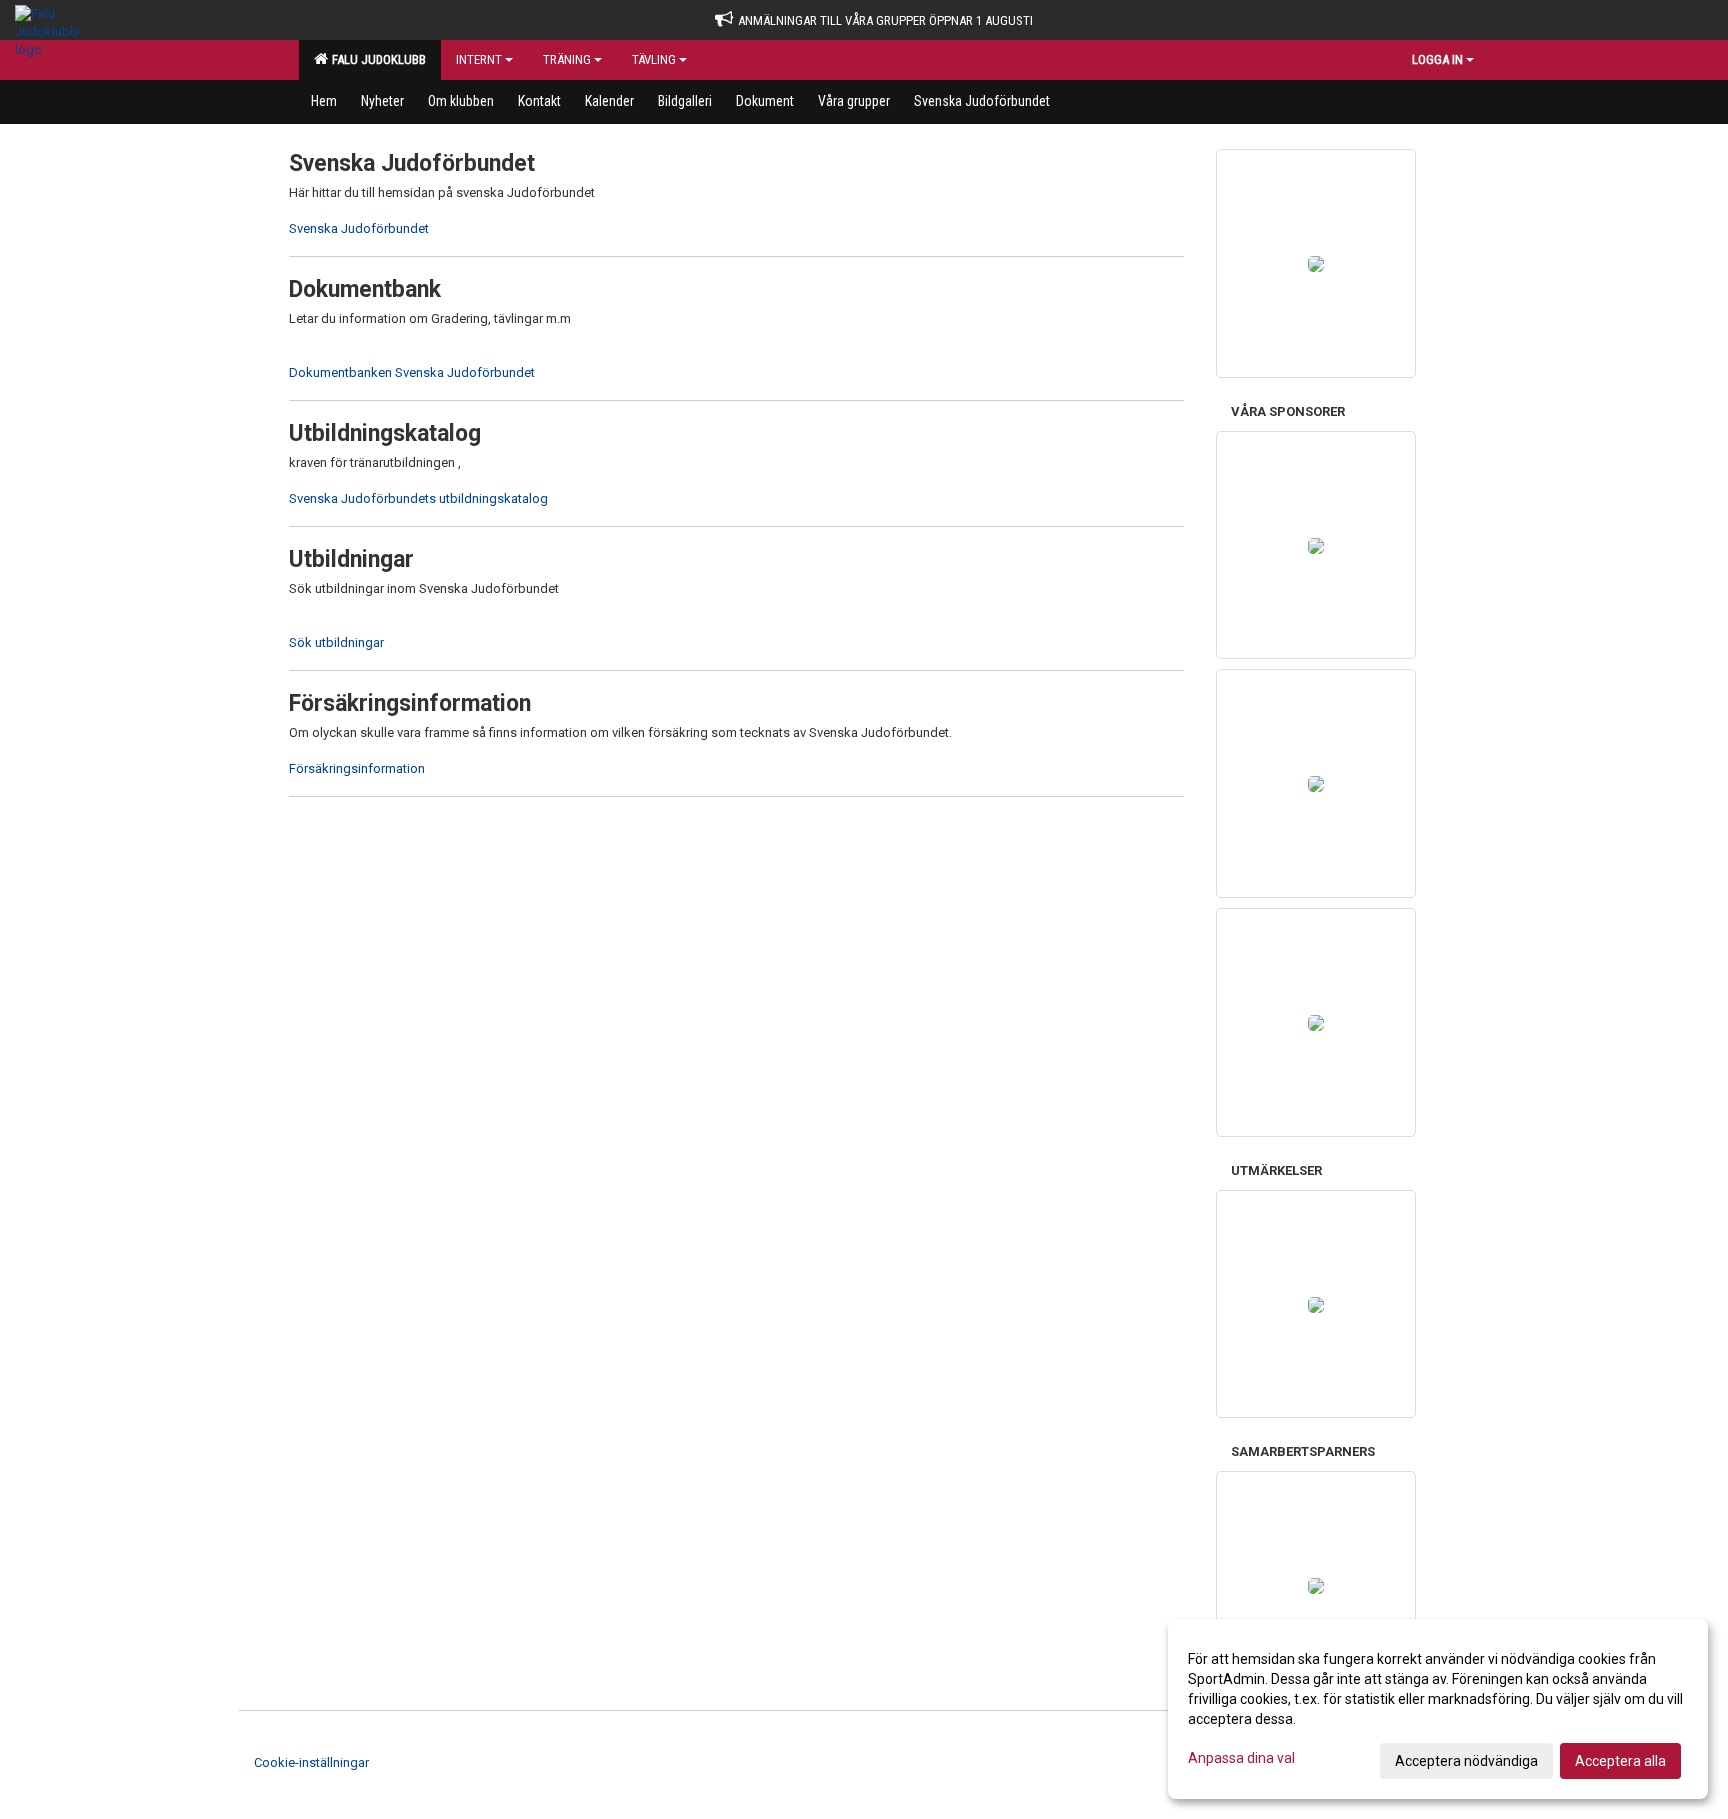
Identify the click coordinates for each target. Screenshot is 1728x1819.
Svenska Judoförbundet (359, 228)
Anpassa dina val (1241, 1758)
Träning (567, 59)
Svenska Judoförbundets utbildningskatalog (418, 498)
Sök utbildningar (336, 642)
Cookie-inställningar (311, 1762)
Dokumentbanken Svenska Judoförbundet (412, 372)
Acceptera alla (1620, 1761)
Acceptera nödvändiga (1466, 1761)
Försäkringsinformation (357, 768)
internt (479, 59)
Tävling (654, 59)
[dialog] (1438, 1709)
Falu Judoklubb (376, 59)
